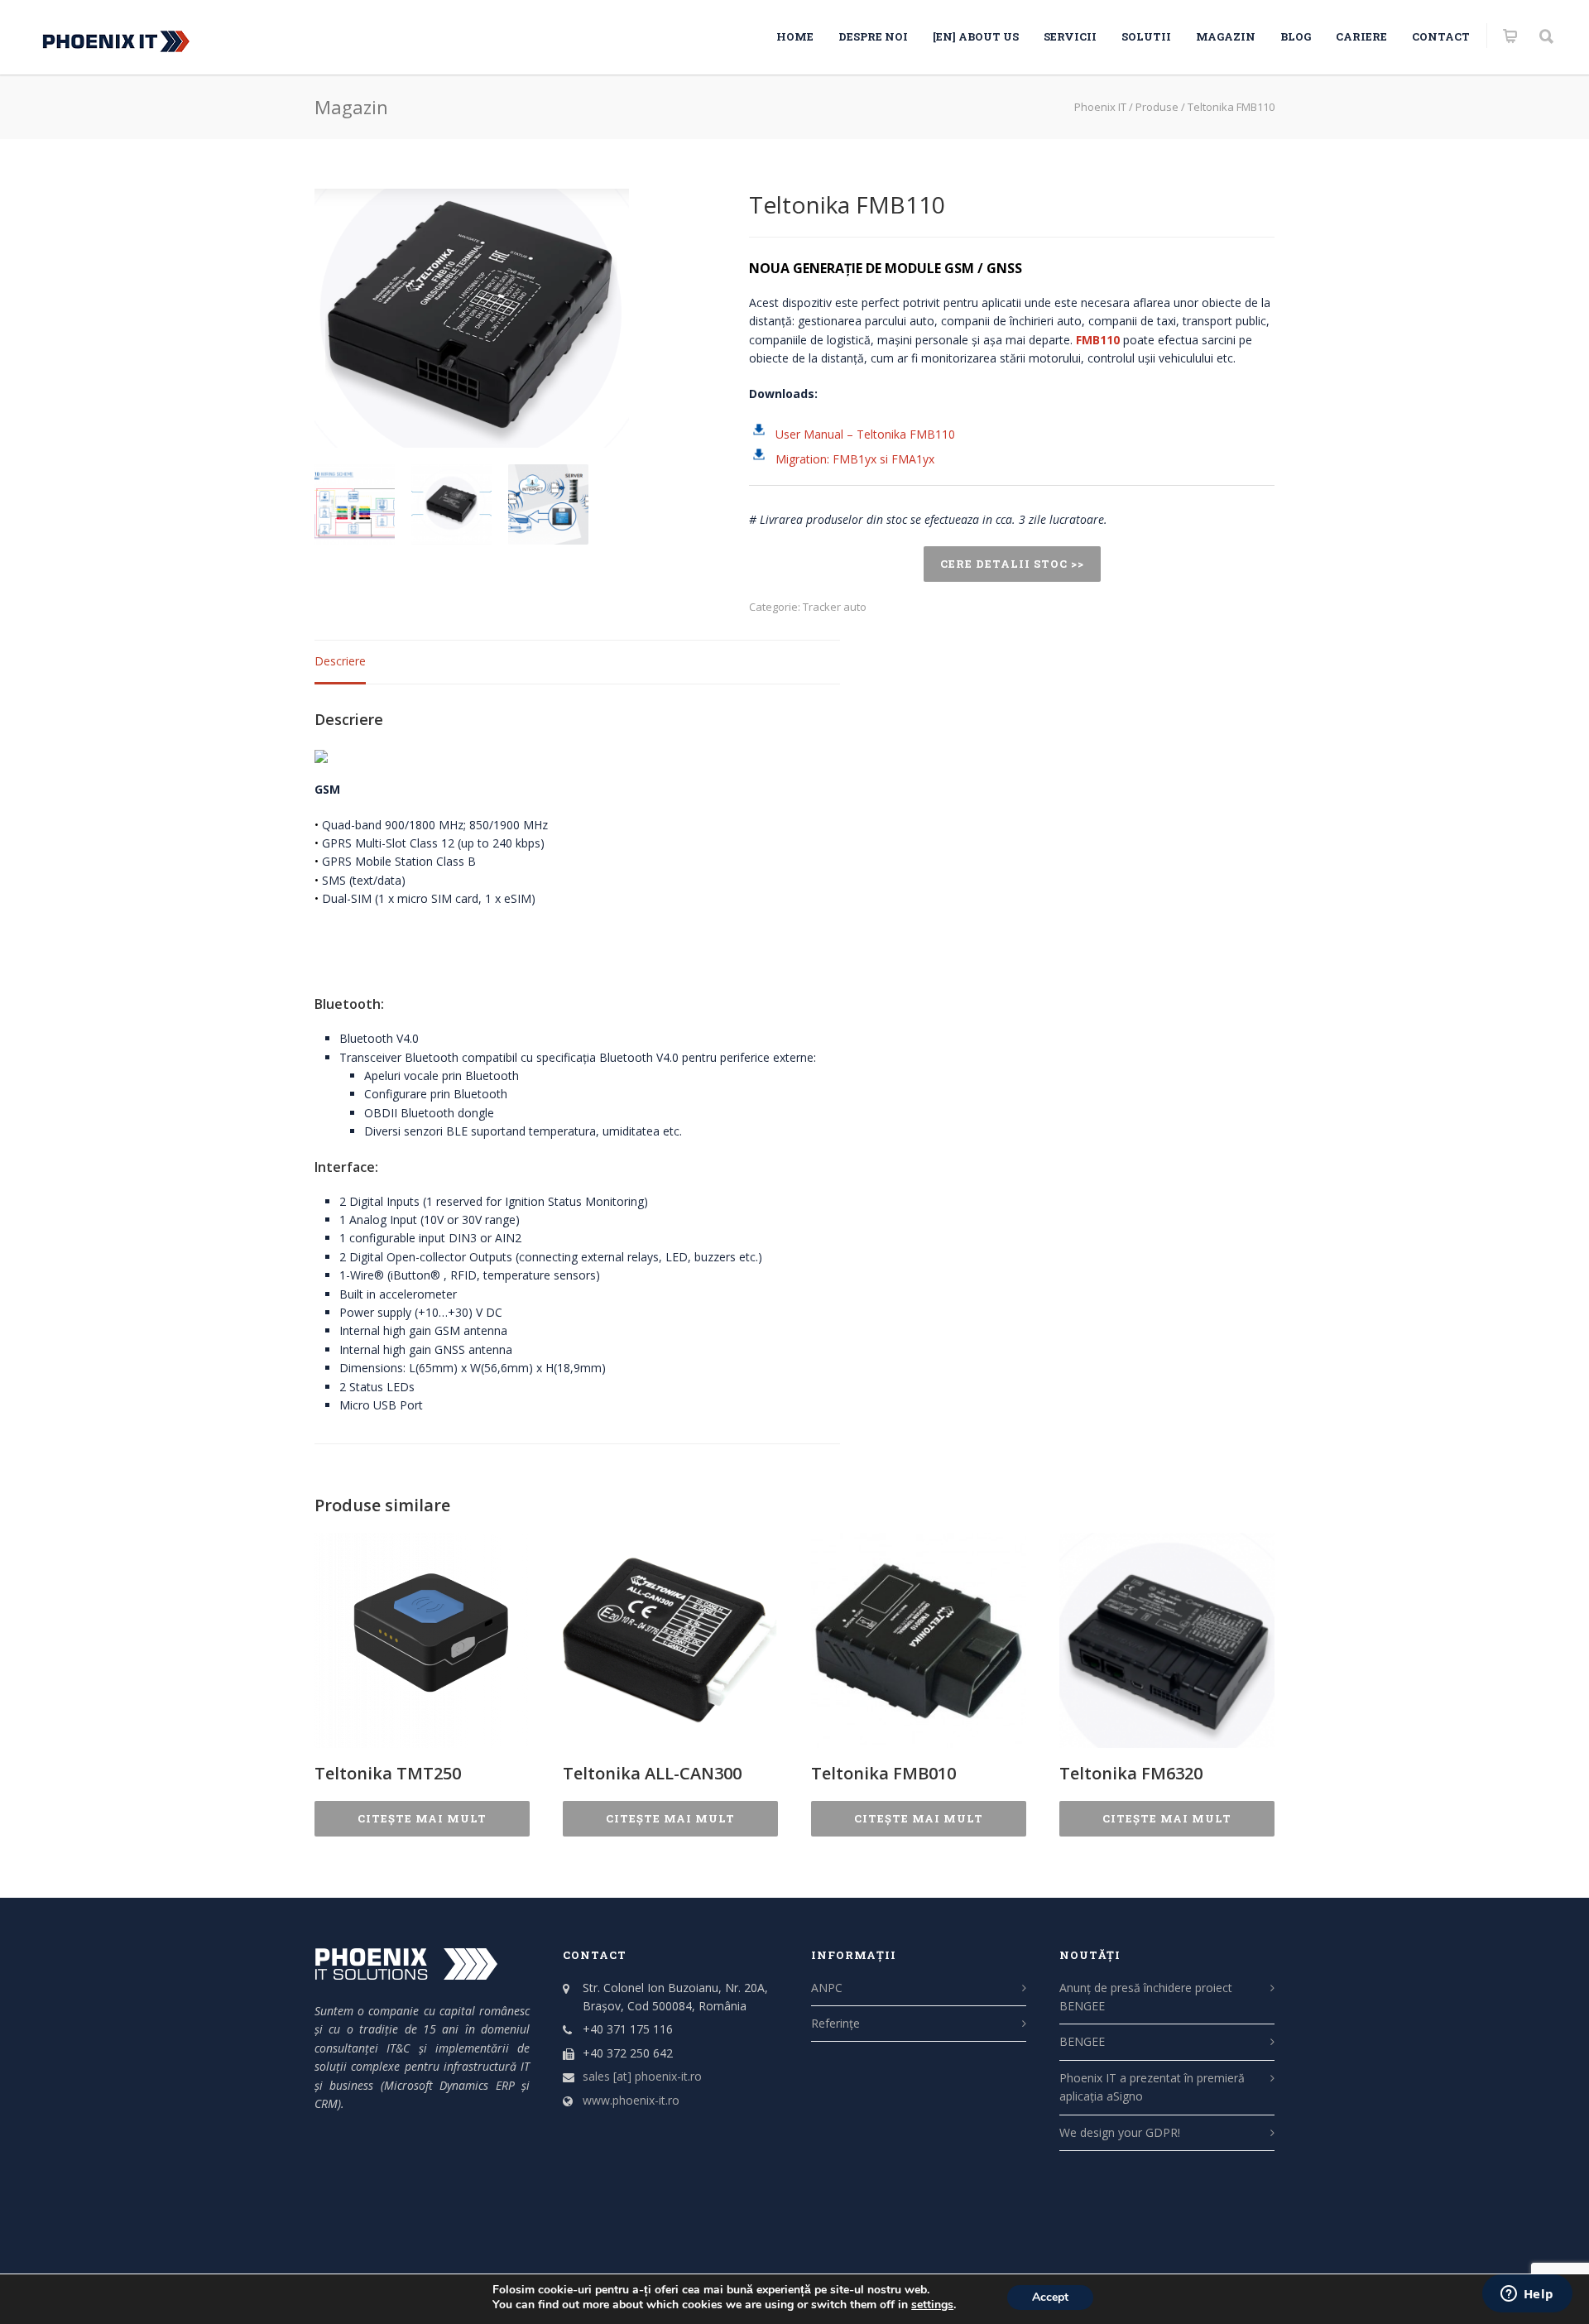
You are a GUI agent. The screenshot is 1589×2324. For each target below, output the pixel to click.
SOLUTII (1146, 36)
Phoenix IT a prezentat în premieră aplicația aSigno (1152, 2087)
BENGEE (1082, 2041)
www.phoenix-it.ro (631, 2100)
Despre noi (873, 36)
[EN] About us (976, 36)
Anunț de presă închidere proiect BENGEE (1146, 1997)
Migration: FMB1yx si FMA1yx (855, 459)
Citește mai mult (422, 1818)
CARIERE (1361, 36)
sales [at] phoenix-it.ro (642, 2076)
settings (932, 2305)
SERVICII (1070, 36)
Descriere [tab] (340, 661)
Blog (1296, 36)
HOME (795, 36)
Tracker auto (835, 607)
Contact (1441, 36)
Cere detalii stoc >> (1012, 564)
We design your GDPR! (1120, 2132)
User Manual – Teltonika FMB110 (865, 434)
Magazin (1226, 36)
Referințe (835, 2023)
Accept (1050, 2297)
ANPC (827, 1988)
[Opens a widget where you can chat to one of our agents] (1527, 2295)
